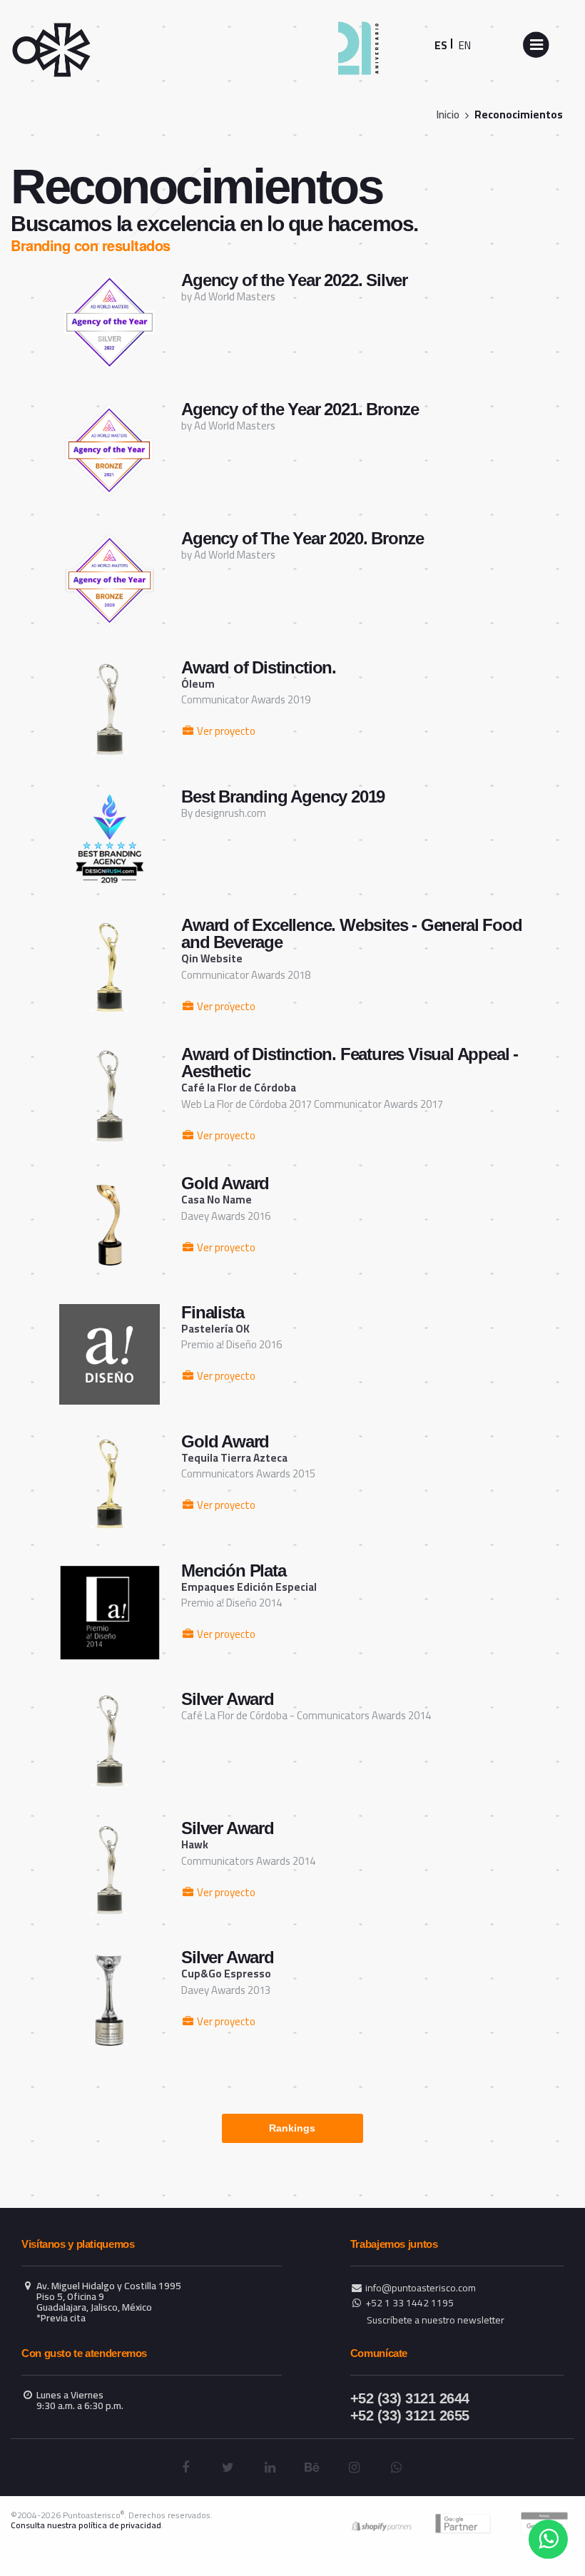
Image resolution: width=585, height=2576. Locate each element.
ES (441, 45)
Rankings (292, 2128)
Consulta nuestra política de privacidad (86, 2525)
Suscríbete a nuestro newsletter (436, 2320)
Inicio (448, 114)
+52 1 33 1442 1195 (409, 2303)
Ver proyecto (225, 731)
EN (465, 45)
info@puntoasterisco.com (421, 2288)
